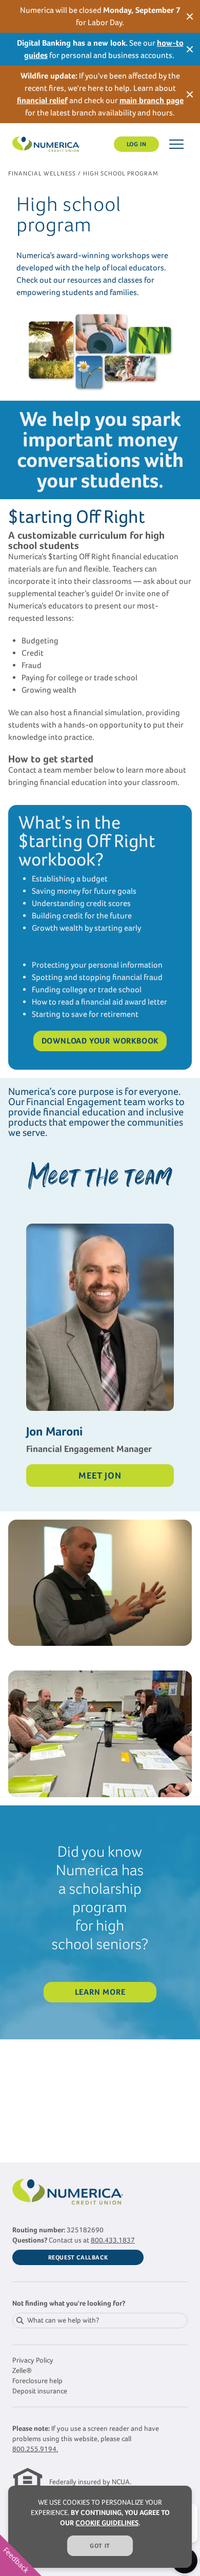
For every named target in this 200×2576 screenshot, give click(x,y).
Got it (100, 2546)
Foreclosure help (37, 2381)
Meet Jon (100, 1476)
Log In (137, 144)
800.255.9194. (35, 2449)
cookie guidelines (107, 2523)
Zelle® (22, 2371)
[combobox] (100, 2321)
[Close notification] (190, 16)
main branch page (152, 100)
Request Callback (78, 2257)
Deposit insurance (40, 2391)
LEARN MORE (100, 1992)
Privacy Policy (33, 2360)
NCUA (121, 2482)
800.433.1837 (113, 2240)
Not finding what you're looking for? (69, 2303)
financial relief (42, 100)
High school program (121, 173)
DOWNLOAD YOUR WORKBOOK (100, 1041)
